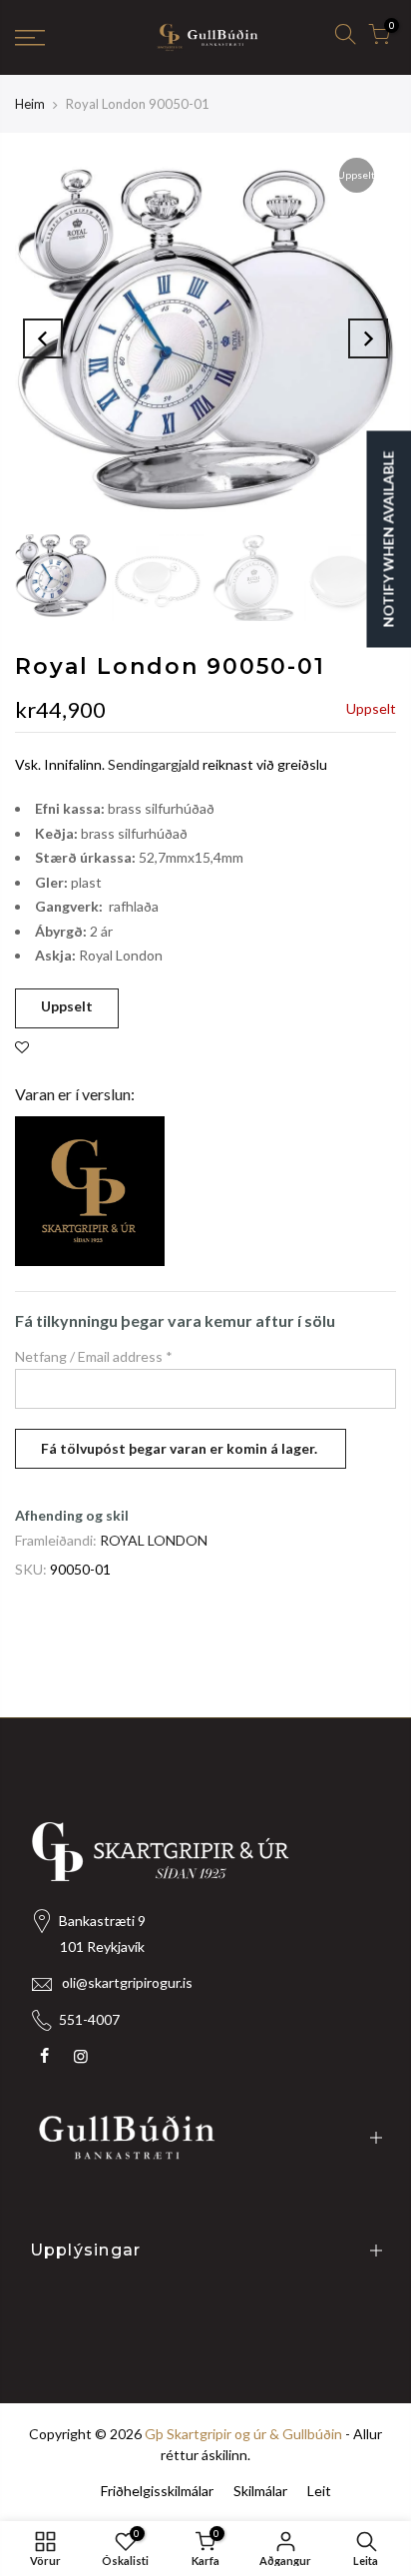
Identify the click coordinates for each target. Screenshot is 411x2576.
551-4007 (89, 2019)
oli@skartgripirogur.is (127, 1982)
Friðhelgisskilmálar (157, 2491)
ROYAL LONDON (154, 1540)
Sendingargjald (154, 764)
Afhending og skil (72, 1515)
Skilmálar (260, 2491)
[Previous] (43, 338)
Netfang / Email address (94, 1356)
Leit (319, 2491)
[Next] (368, 338)
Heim (30, 104)
